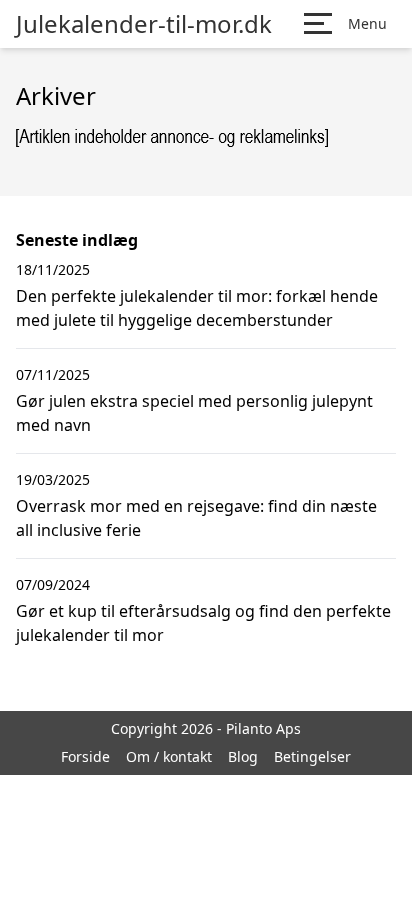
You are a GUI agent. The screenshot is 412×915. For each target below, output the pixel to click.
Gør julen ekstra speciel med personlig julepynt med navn (194, 413)
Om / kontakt (169, 756)
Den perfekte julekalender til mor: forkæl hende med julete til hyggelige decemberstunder (197, 308)
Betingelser (312, 756)
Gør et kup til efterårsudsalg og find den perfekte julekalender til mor (203, 623)
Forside (85, 756)
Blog (243, 756)
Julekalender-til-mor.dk (144, 24)
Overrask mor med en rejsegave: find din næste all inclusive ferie (196, 518)
